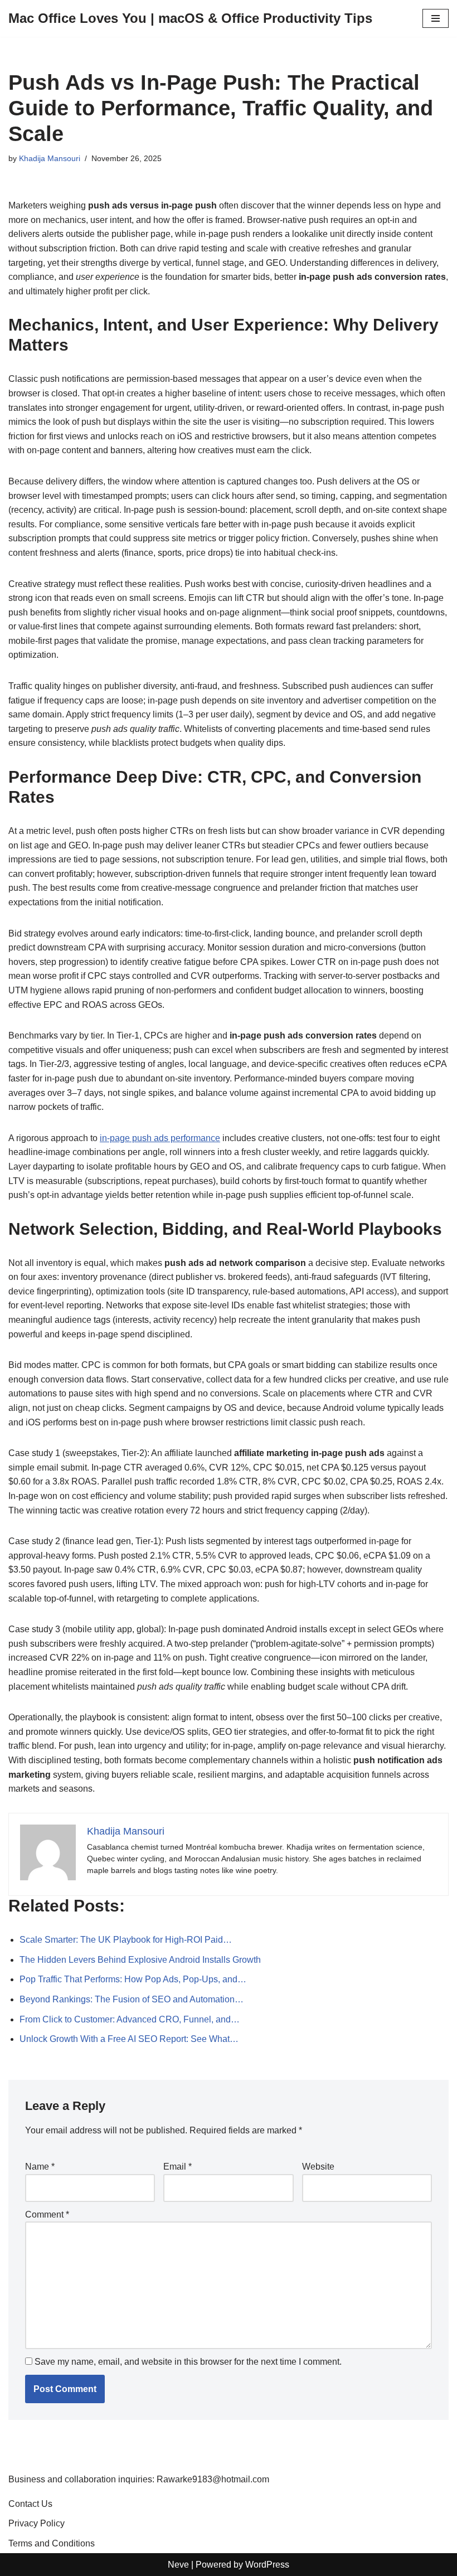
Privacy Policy (37, 2523)
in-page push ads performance (160, 1138)
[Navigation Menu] (436, 18)
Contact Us (30, 2504)
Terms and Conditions (52, 2543)
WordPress (267, 2565)
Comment (47, 2214)
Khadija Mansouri (50, 158)
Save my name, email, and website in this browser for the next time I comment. (188, 2362)
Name (40, 2167)
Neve (178, 2565)
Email (178, 2167)
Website (318, 2167)
